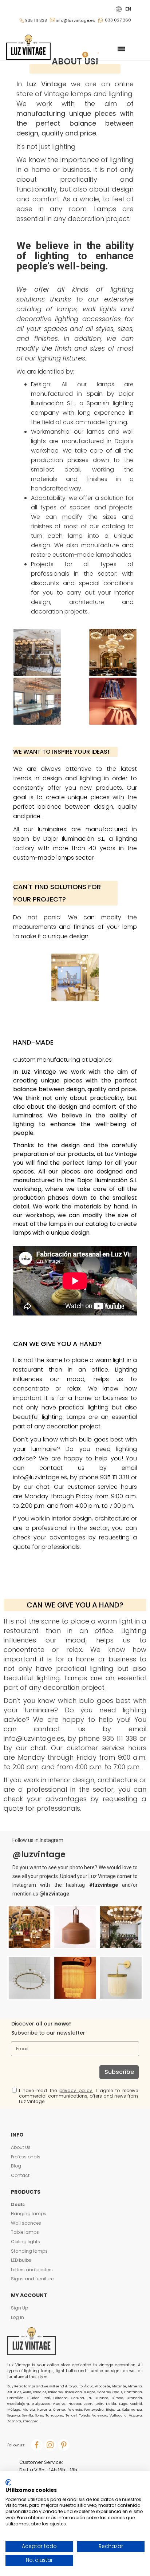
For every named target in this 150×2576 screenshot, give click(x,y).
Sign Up (19, 2308)
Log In (17, 2317)
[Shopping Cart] (83, 49)
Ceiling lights (25, 2242)
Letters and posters (32, 2270)
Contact (20, 2175)
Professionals (26, 2157)
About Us (21, 2147)
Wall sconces (26, 2223)
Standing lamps (29, 2251)
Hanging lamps (29, 2214)
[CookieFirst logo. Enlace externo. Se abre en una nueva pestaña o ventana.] (8, 2482)
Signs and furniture (32, 2279)
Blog (16, 2166)
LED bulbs (21, 2260)
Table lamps (25, 2232)
